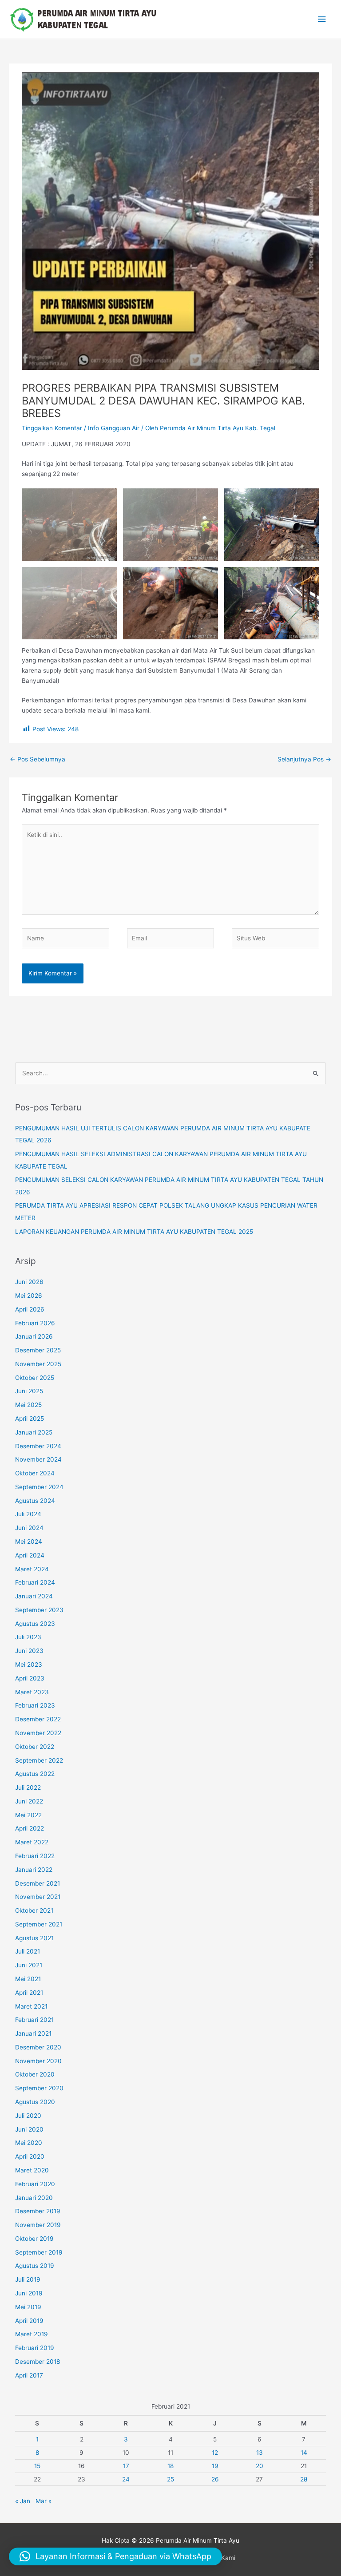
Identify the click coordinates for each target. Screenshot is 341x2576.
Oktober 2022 (35, 1747)
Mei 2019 (28, 2307)
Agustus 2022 (35, 1774)
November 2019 (38, 2225)
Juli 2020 (28, 2116)
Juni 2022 (29, 1801)
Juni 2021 (29, 1965)
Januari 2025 (34, 1432)
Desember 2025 (38, 1350)
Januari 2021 (33, 2033)
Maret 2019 (32, 2334)
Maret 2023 (32, 1692)
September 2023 (39, 1610)
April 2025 (30, 1419)
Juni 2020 (29, 2129)
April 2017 (29, 2375)
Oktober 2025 (35, 1378)
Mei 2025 (28, 1405)
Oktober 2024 (35, 1473)
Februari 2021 (34, 2020)
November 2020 (38, 2061)
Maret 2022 (32, 1842)
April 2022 (30, 1828)
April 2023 (30, 1678)
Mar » (44, 2501)
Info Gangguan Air (114, 428)
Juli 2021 (28, 1951)
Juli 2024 (28, 1514)
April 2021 (29, 1993)
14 (304, 2453)
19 (215, 2466)
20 (260, 2466)
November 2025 (38, 1364)
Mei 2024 (29, 1542)
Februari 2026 (35, 1323)
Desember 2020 (38, 2047)
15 (37, 2466)
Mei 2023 (29, 1664)
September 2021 (39, 1924)
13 (260, 2453)
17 (126, 2466)
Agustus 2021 (34, 1938)
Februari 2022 (35, 1856)
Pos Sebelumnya (38, 759)
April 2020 (30, 2156)
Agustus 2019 (35, 2266)
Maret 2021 (31, 2006)
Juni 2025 (29, 1391)
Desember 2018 (38, 2362)
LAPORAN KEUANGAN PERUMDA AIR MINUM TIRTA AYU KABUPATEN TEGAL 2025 (134, 1232)
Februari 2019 (35, 2348)
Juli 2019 (28, 2279)
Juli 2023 (28, 1637)
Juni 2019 (29, 2293)
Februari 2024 (35, 1582)
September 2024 (39, 1487)
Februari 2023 (35, 1705)
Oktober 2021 (34, 1910)
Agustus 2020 (35, 2102)
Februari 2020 (35, 2184)
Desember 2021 (38, 1883)
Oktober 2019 (34, 2239)
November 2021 (38, 1897)
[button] (115, 2556)
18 (170, 2466)
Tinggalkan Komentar (52, 428)
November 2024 (38, 1459)
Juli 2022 (28, 1787)
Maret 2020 (32, 2170)
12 (215, 2453)
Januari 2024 (34, 1596)
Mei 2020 (29, 2143)
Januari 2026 (34, 1336)
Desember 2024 (38, 1446)
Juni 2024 (29, 1528)
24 (126, 2479)
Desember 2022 (38, 1719)
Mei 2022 (28, 1815)
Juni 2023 (29, 1651)
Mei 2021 (28, 1979)
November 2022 (38, 1733)
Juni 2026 (29, 1282)
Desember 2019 (38, 2211)
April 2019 (29, 2321)
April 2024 (30, 1555)
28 (304, 2479)
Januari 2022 (34, 1870)
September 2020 (39, 2088)
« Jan (23, 2501)
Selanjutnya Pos (304, 759)
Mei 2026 (29, 1296)
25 (170, 2479)
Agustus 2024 (35, 1501)
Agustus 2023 (35, 1624)
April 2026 (30, 1309)
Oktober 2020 (35, 2074)
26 (215, 2479)
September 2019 (39, 2252)
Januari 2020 (34, 2198)
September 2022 (39, 1760)
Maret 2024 (32, 1569)
